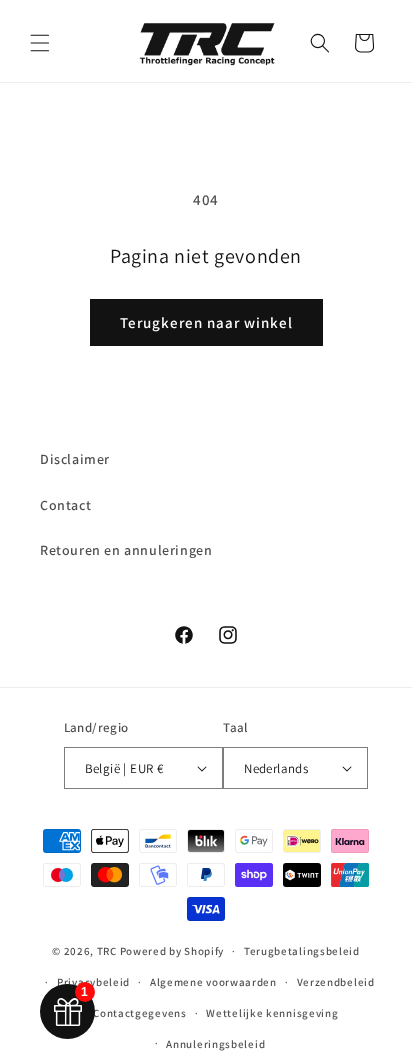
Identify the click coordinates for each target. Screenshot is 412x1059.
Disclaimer (75, 459)
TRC (107, 951)
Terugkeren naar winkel (206, 322)
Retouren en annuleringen (126, 550)
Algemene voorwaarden (213, 982)
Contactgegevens (140, 1013)
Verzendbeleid (336, 982)
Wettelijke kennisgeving (272, 1013)
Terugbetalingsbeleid (302, 951)
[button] (40, 43)
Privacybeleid (93, 982)
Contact (65, 505)
